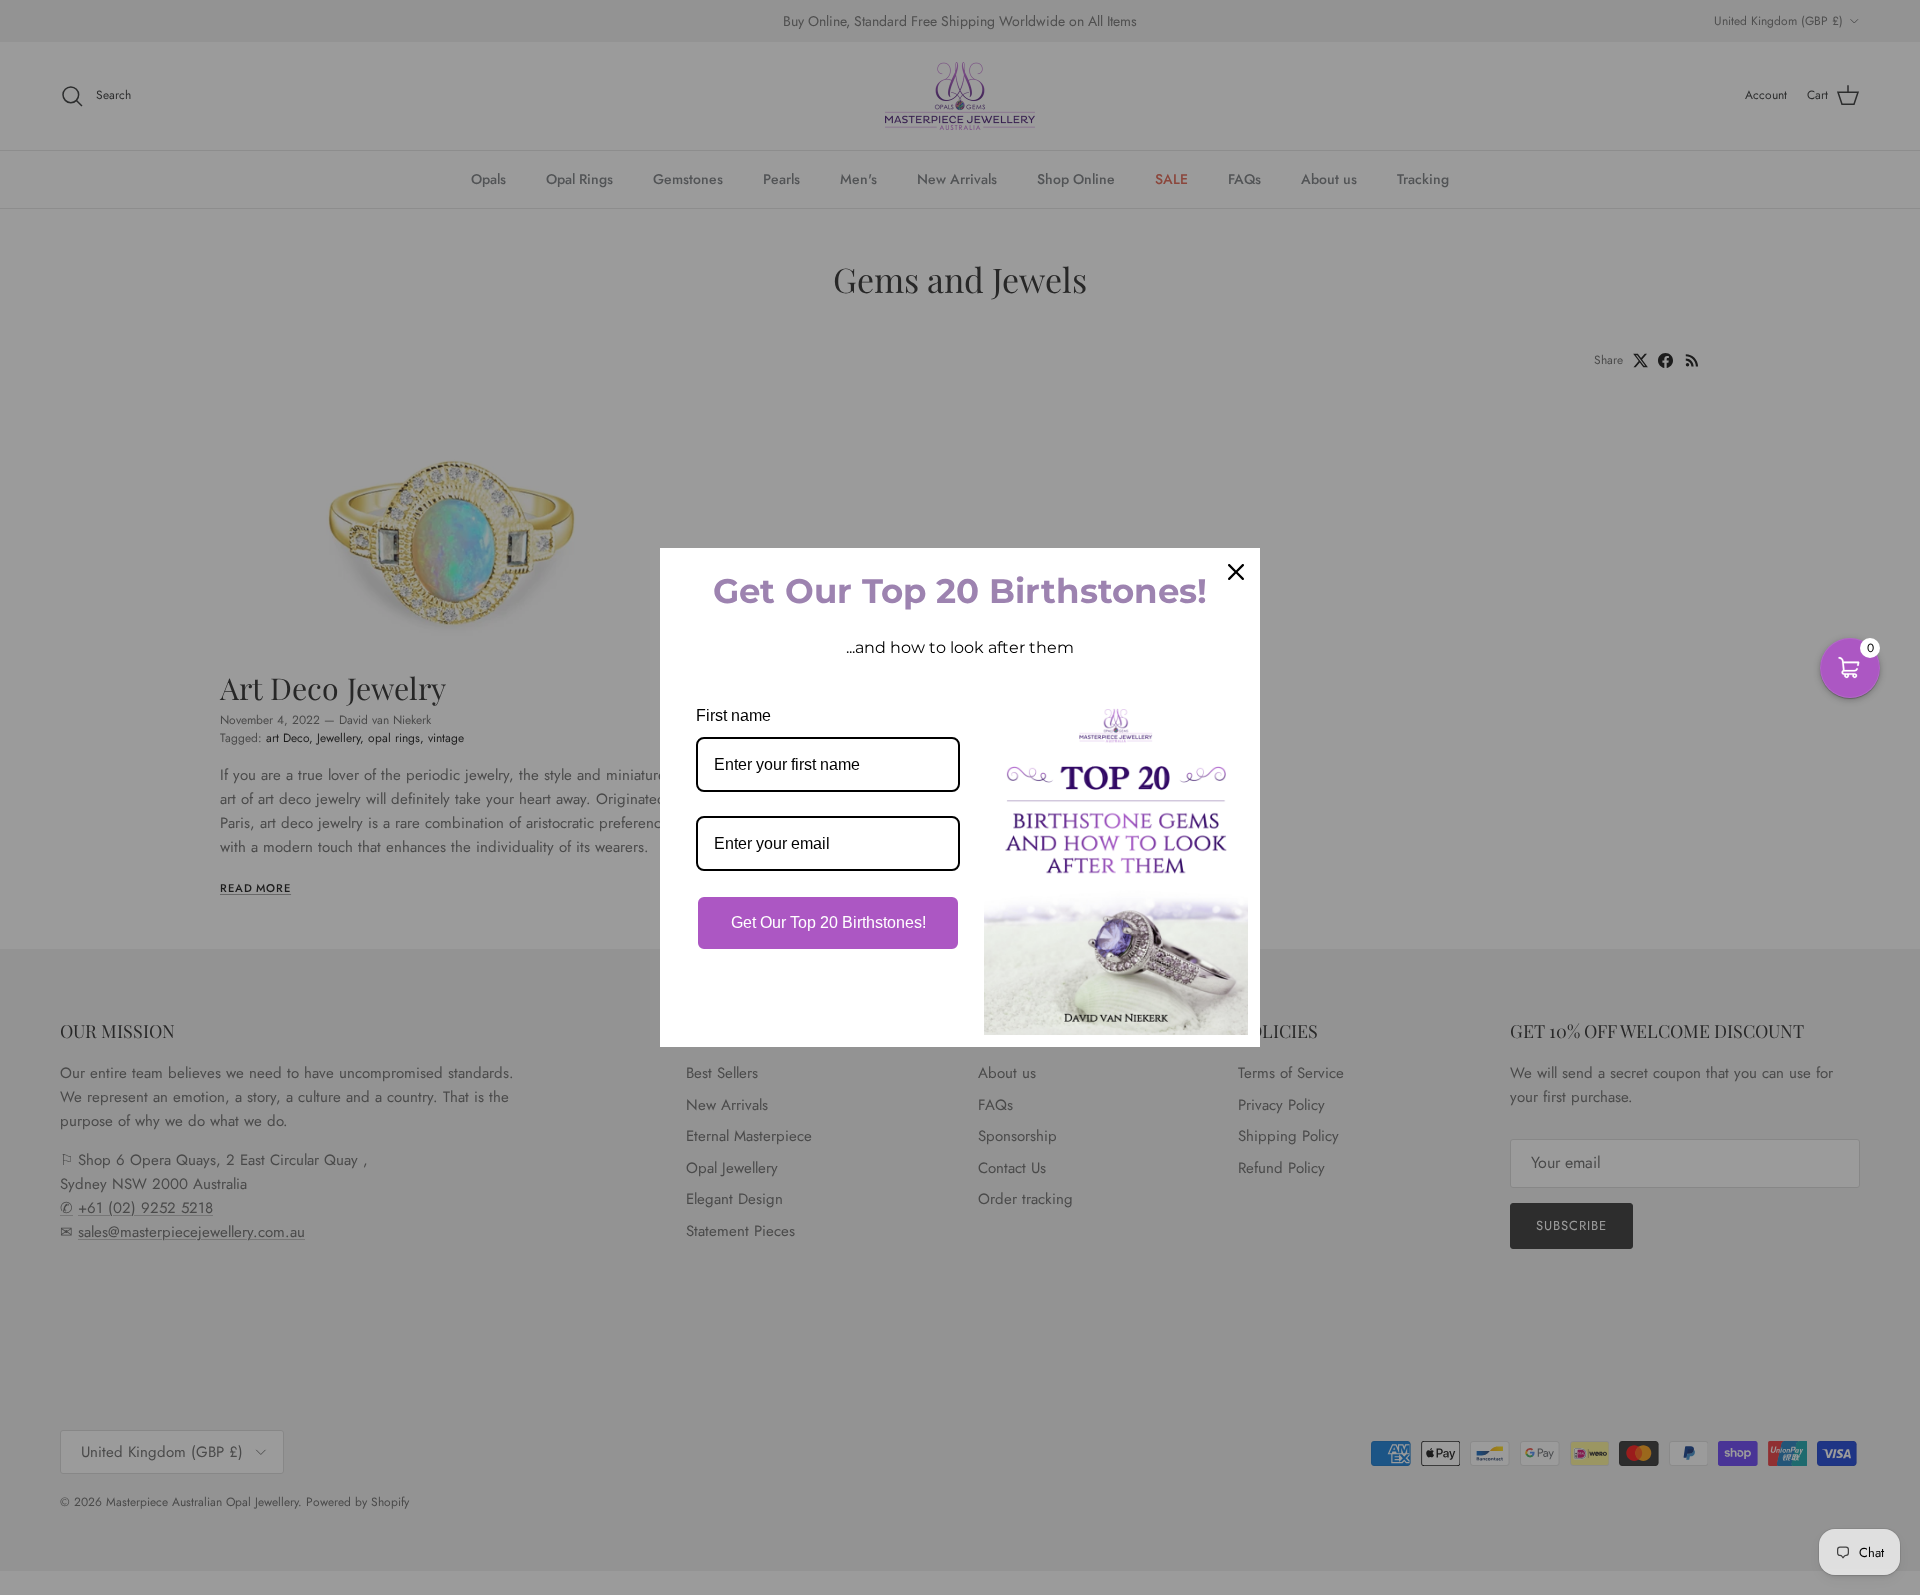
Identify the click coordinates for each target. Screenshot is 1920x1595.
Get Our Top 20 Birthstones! (828, 922)
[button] (1850, 668)
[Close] (1236, 572)
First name (733, 715)
